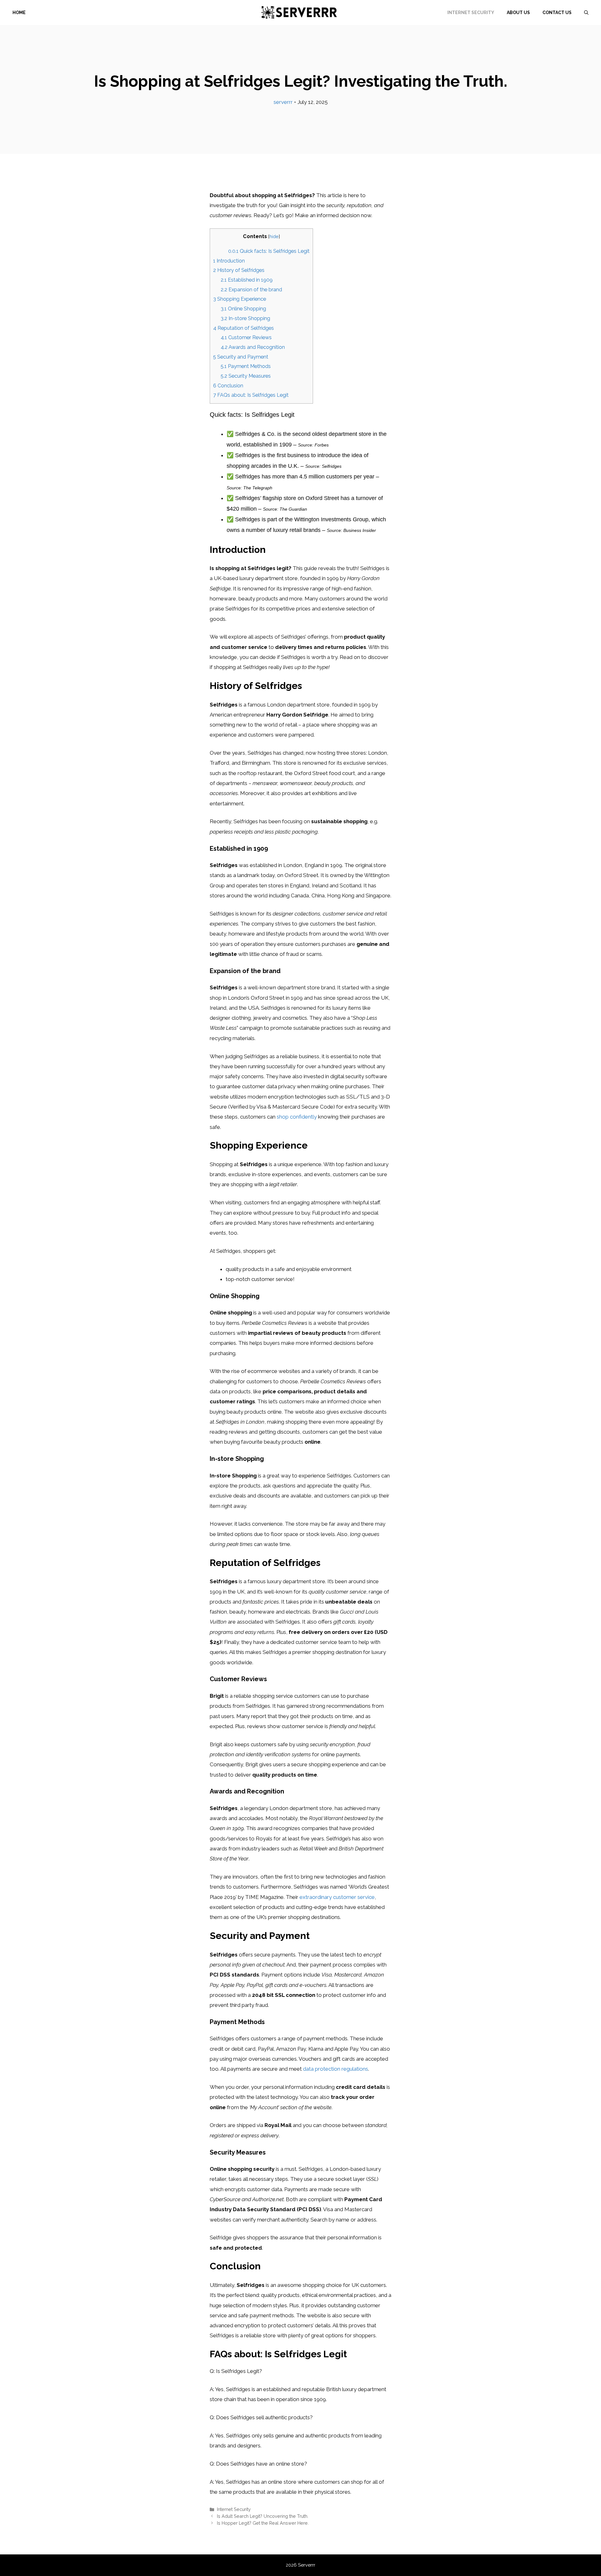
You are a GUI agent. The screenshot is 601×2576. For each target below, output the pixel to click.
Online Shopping (243, 309)
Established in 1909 (247, 280)
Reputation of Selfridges (244, 328)
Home (19, 13)
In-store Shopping (245, 318)
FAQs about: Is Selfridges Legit (251, 395)
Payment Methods (246, 366)
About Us (518, 13)
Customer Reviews (246, 337)
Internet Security (471, 13)
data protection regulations (336, 2069)
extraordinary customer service (337, 1897)
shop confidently (297, 1117)
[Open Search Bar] (586, 13)
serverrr (283, 102)
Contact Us (557, 13)
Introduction (229, 261)
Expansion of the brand (251, 290)
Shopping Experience (240, 299)
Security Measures (246, 376)
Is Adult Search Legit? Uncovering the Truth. (263, 2516)
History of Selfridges (239, 270)
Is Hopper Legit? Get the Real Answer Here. (263, 2523)
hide (274, 236)
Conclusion (228, 386)
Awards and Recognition (253, 347)
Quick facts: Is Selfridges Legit (269, 251)
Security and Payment (241, 357)
